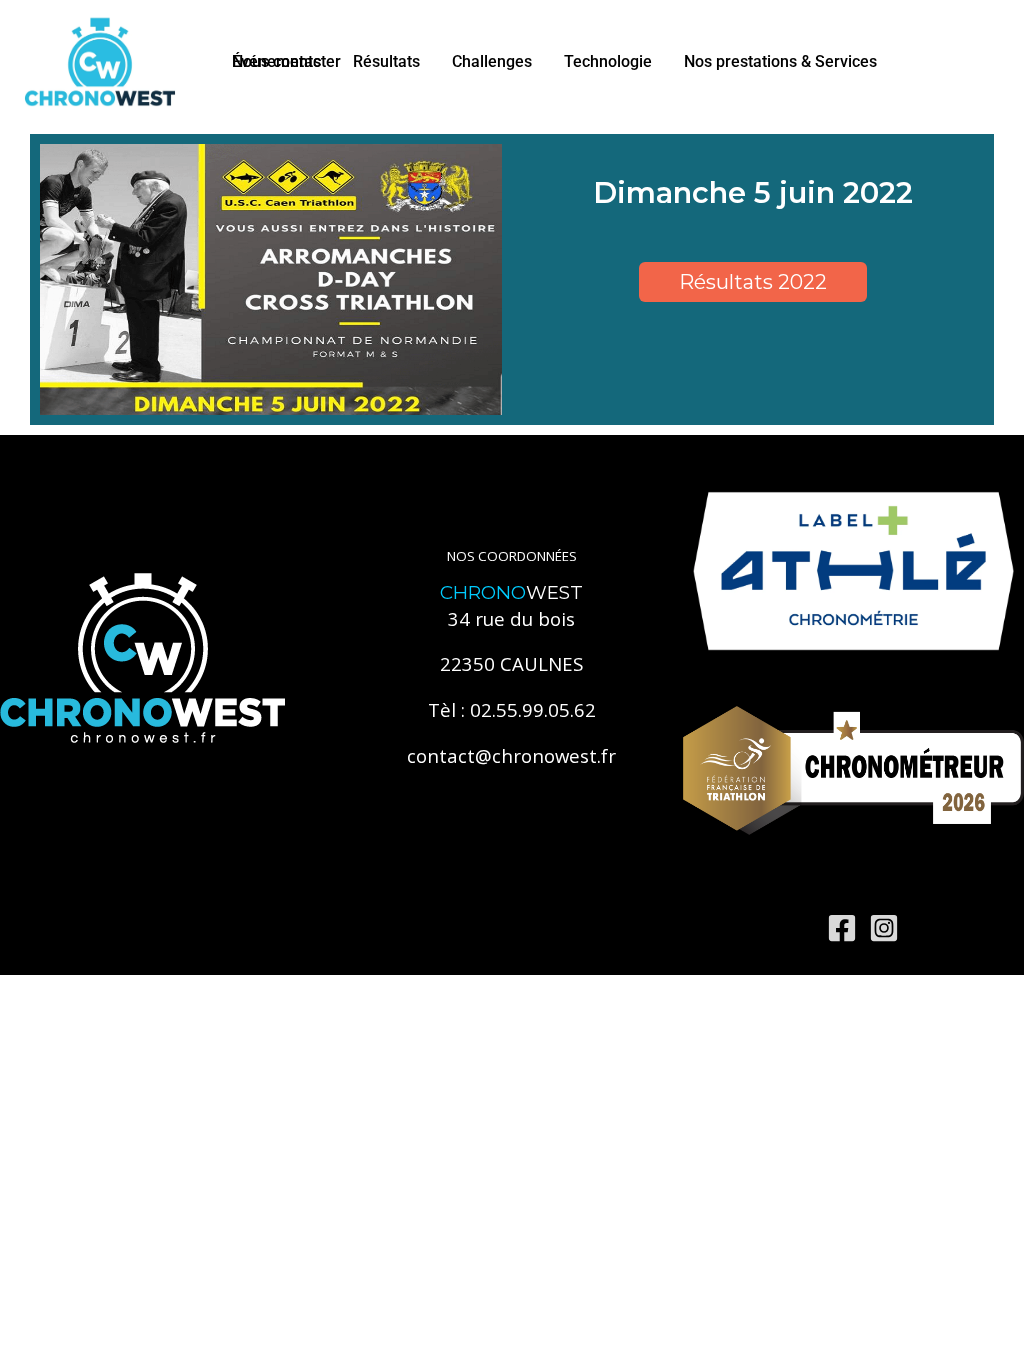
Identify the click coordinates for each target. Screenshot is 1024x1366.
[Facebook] (842, 928)
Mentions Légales (222, 927)
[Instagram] (884, 928)
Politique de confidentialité (388, 927)
